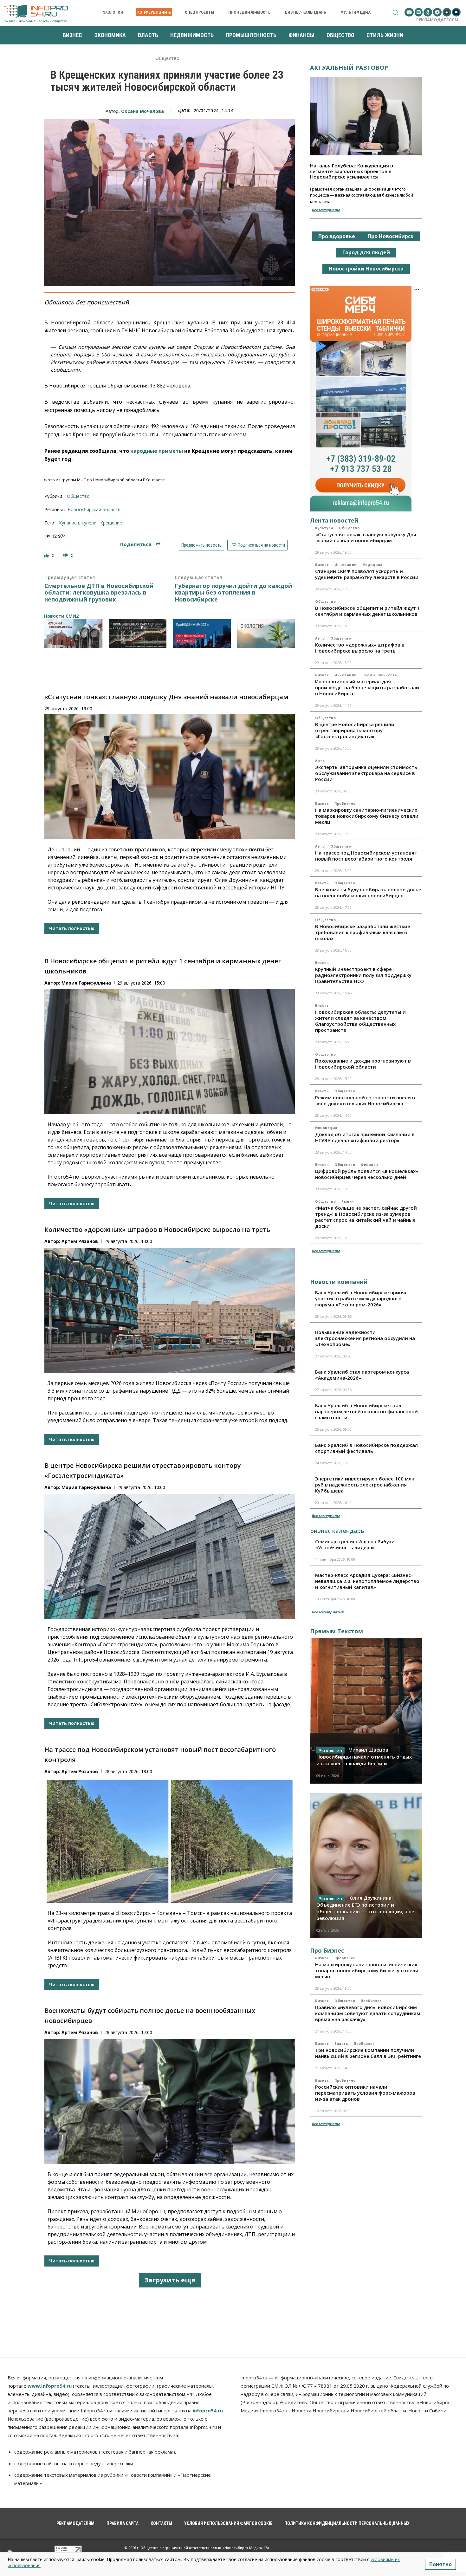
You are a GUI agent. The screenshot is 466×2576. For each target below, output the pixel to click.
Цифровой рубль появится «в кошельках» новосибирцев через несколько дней (367, 1174)
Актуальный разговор (349, 68)
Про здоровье (337, 236)
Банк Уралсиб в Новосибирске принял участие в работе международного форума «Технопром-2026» (361, 1298)
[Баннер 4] (266, 634)
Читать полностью (72, 928)
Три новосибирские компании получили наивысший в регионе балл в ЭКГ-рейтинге (368, 2053)
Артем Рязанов (80, 1241)
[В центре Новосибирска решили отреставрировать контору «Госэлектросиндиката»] (170, 1556)
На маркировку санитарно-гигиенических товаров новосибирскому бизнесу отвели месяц (367, 816)
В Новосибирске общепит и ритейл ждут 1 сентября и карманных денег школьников (368, 611)
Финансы (370, 1165)
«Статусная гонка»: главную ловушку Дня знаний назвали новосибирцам (166, 697)
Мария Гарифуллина (86, 983)
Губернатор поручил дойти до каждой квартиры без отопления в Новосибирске (233, 593)
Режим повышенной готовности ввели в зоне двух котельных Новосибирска (365, 1100)
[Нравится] (47, 555)
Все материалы (326, 210)
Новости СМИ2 (61, 616)
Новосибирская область (94, 509)
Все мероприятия (328, 1612)
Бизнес (322, 565)
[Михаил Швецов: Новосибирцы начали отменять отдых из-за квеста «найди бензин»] (366, 1711)
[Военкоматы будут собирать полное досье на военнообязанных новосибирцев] (170, 2101)
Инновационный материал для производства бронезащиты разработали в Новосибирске (367, 687)
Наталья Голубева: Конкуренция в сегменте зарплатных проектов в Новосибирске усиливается (352, 171)
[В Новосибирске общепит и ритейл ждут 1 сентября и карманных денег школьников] (170, 1052)
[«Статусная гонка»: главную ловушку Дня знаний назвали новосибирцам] (170, 777)
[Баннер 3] (202, 634)
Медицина (372, 565)
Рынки (348, 1201)
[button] (395, 12)
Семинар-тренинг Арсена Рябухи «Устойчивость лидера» (355, 1544)
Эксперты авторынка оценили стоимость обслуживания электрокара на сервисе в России (366, 773)
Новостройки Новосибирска (366, 269)
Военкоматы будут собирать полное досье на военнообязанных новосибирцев (368, 892)
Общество (168, 59)
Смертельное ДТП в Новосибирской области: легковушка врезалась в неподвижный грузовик (99, 593)
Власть (322, 883)
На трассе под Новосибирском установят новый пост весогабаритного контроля (366, 856)
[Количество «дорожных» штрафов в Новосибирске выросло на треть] (170, 1310)
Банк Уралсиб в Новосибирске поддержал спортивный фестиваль (366, 1448)
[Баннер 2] (138, 634)
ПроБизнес (345, 803)
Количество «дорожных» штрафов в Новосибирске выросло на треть (157, 1229)
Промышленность (380, 675)
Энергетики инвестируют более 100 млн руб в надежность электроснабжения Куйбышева (365, 1485)
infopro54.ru (208, 2410)
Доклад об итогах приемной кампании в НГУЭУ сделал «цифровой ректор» (365, 1137)
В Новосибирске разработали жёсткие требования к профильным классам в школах (363, 932)
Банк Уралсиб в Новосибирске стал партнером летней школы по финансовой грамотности (366, 1411)
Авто (320, 638)
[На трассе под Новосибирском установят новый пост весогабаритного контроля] (170, 1840)
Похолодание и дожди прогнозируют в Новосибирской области (363, 1064)
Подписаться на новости (261, 545)
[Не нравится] (66, 555)
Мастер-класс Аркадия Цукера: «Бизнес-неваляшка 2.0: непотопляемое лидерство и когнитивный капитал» (367, 1581)
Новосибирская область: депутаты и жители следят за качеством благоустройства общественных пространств (360, 1021)
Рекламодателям (437, 20)
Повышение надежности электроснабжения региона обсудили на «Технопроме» (365, 1338)
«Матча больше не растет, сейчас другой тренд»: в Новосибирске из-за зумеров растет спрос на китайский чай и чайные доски (366, 1217)
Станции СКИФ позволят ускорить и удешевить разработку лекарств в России (367, 574)
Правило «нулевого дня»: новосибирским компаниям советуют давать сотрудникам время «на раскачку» (368, 2013)
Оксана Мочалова (142, 111)
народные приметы (157, 451)
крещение (111, 523)
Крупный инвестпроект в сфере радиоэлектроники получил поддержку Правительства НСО (363, 975)
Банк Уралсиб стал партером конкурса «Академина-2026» (362, 1375)
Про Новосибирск (391, 236)
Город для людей (366, 252)
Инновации (346, 565)
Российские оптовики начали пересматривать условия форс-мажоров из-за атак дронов (365, 2093)
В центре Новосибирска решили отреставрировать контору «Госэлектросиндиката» (355, 730)
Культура (324, 528)
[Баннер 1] (73, 634)
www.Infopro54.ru (50, 2386)
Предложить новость (201, 545)
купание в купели (78, 523)
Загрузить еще (170, 2280)
